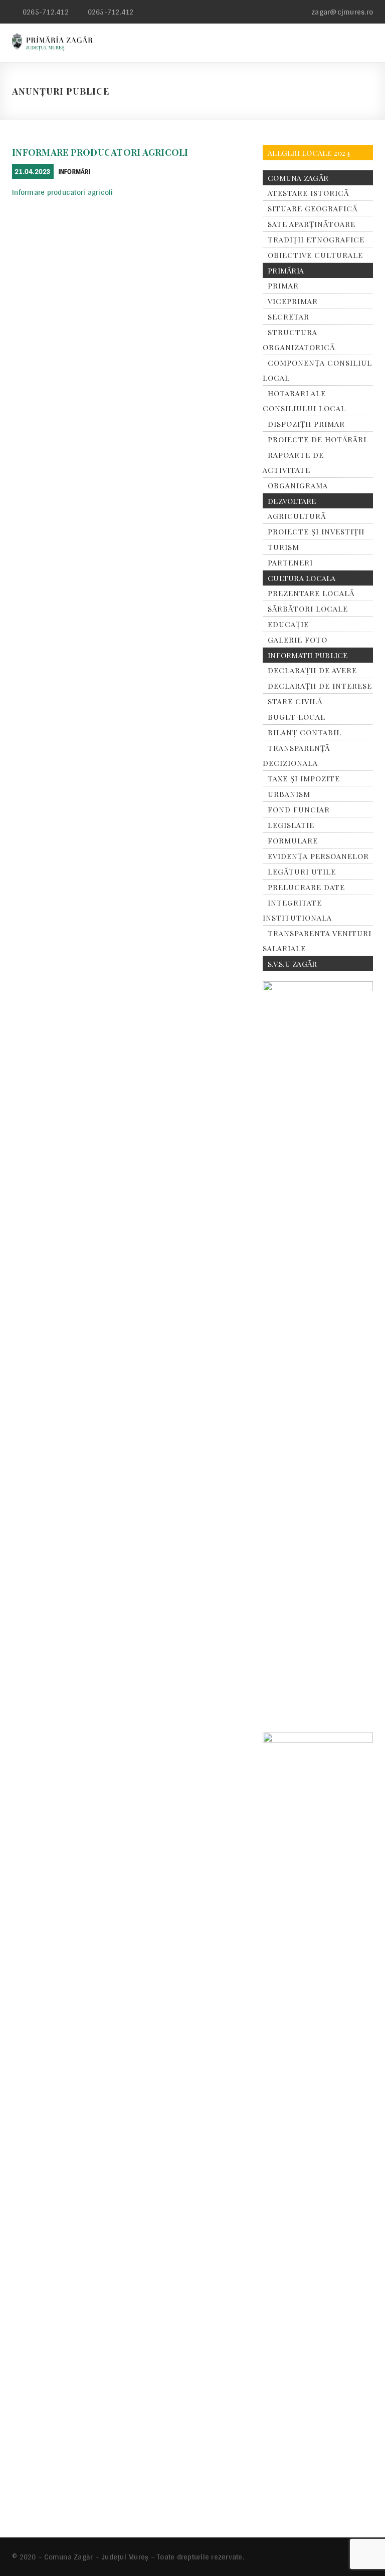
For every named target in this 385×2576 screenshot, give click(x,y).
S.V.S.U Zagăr (292, 964)
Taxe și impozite (304, 778)
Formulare (293, 840)
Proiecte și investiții (316, 531)
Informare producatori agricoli (100, 152)
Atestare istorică (308, 193)
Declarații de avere (312, 670)
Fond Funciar (299, 809)
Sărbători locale (308, 609)
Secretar (288, 317)
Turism (283, 547)
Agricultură (297, 516)
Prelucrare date (306, 887)
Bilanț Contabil (305, 732)
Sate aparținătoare (312, 224)
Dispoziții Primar (306, 424)
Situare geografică (313, 208)
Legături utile (302, 872)
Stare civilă (295, 701)
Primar (283, 285)
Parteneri (290, 562)
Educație (288, 624)
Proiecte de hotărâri (317, 439)
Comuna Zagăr (298, 178)
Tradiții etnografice (316, 239)
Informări (74, 171)
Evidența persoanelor (318, 856)
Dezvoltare (292, 501)
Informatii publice (308, 655)
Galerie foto (298, 640)
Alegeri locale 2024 (309, 153)
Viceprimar (293, 301)
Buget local (297, 717)
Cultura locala (302, 578)
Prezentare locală (311, 593)
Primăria (286, 270)
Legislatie (291, 825)
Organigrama (298, 485)
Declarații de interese (320, 686)
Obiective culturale (315, 255)
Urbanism (289, 794)
